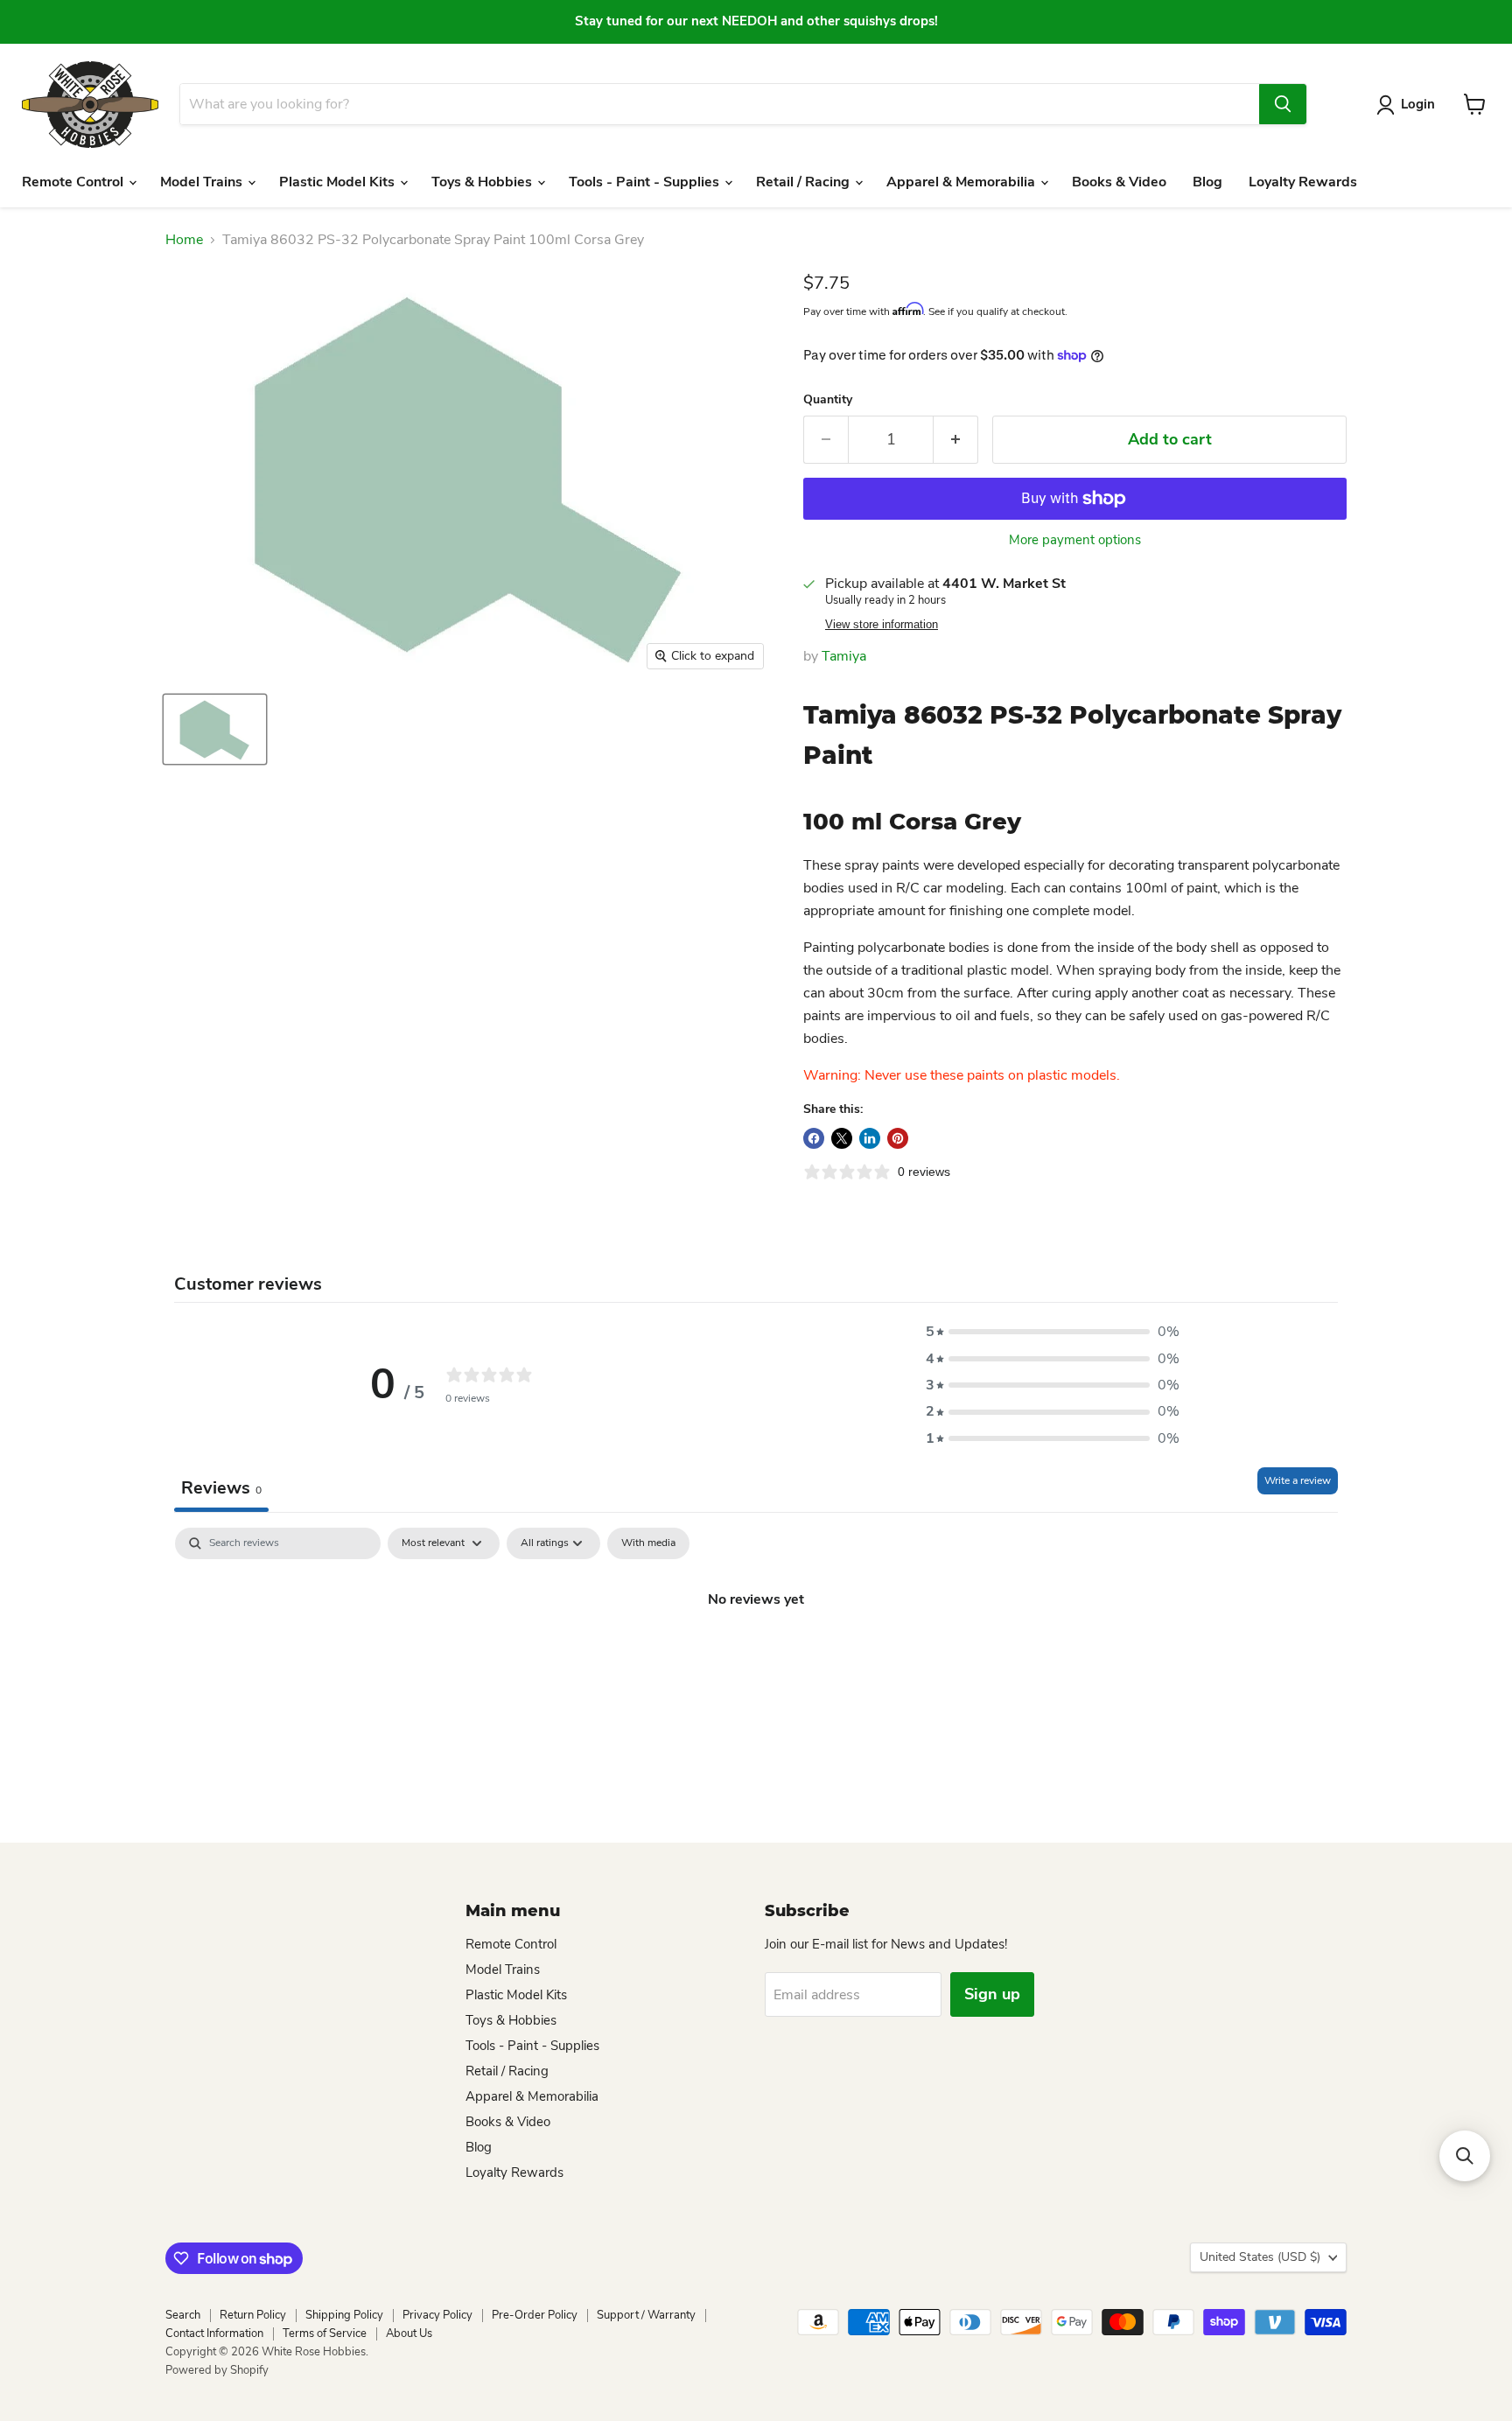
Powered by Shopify (217, 2370)
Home (184, 240)
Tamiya (844, 656)
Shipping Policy (344, 2315)
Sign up (992, 1994)
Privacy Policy (437, 2315)
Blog (1207, 182)
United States (1260, 2257)
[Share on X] (842, 1138)
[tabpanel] (756, 1658)
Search (183, 2315)
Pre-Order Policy (535, 2315)
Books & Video (1119, 182)
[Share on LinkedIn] (870, 1138)
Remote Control (74, 182)
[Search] (1283, 104)
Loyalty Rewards (1303, 182)
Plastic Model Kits (339, 182)
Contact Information (214, 2334)
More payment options (1075, 540)
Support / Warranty (646, 2315)
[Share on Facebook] (814, 1138)
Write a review (1298, 1480)
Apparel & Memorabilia (962, 182)
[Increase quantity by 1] (956, 440)
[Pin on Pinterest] (898, 1138)
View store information (882, 625)
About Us (409, 2334)
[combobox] (719, 104)
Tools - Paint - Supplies (646, 182)
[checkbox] (648, 1543)
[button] (1053, 1332)
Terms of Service (325, 2334)
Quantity (828, 400)
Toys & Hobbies (483, 182)
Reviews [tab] (221, 1488)
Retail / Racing (805, 182)
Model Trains (203, 182)
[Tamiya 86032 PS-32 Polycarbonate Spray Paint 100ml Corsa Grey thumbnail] (215, 729)
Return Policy (253, 2315)
